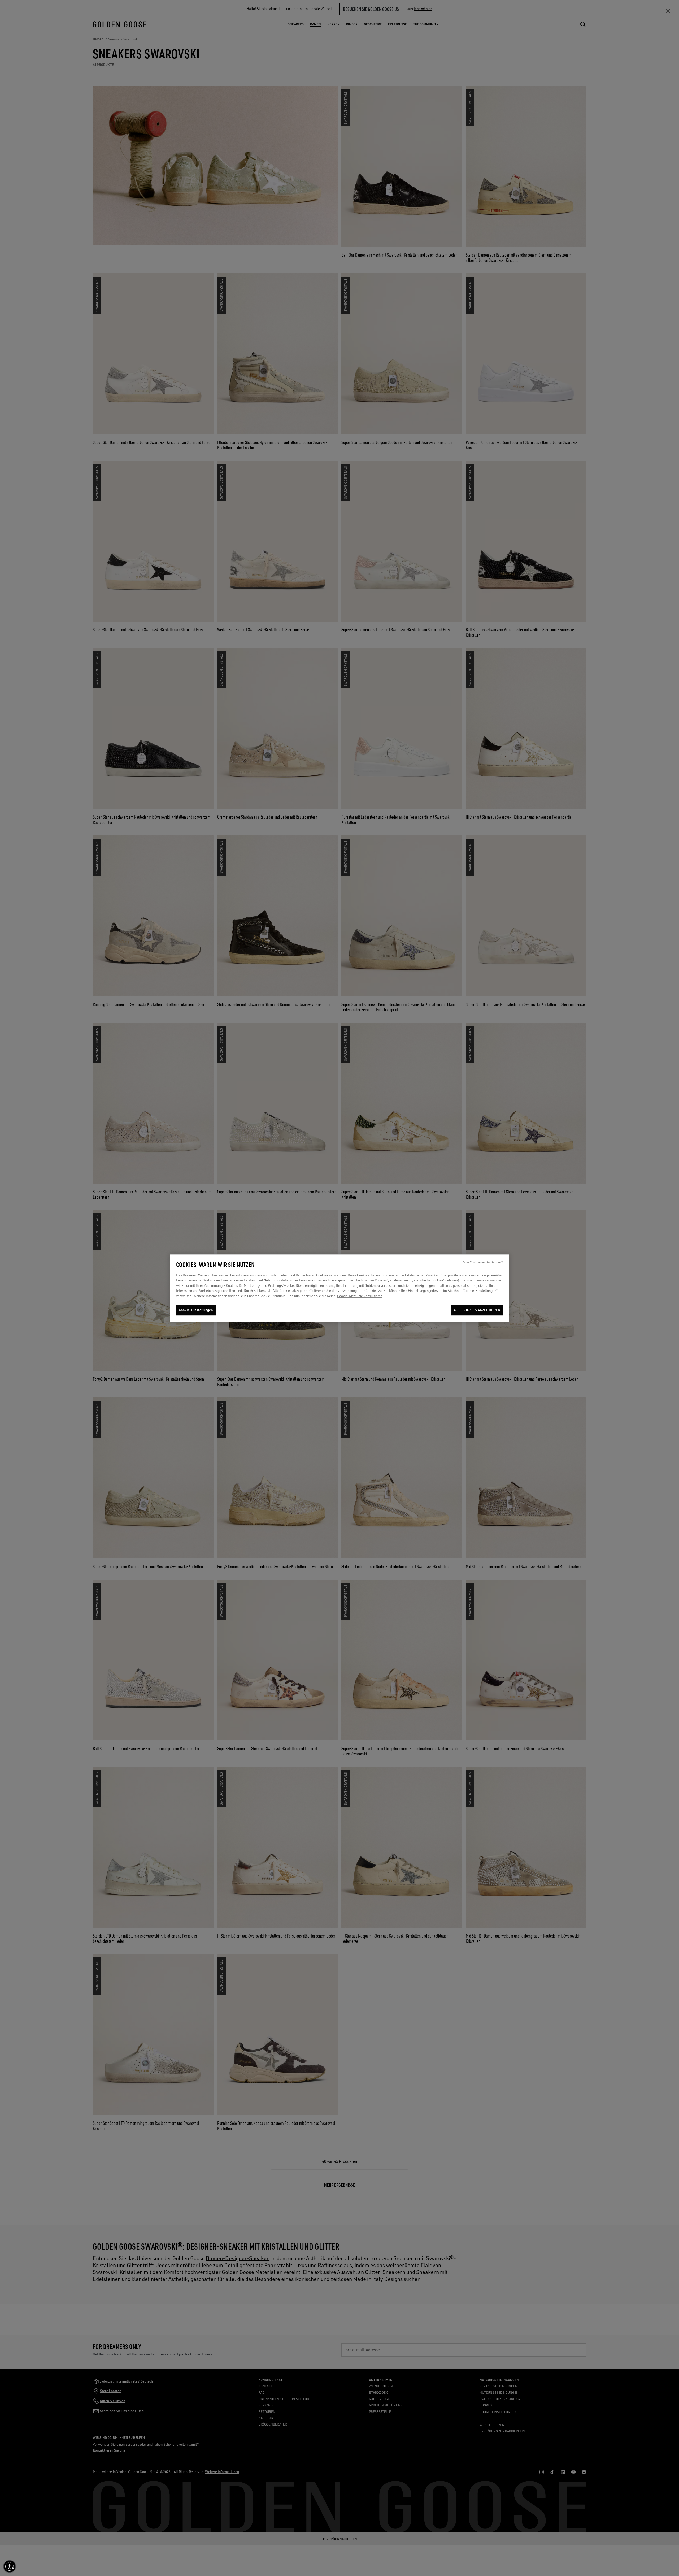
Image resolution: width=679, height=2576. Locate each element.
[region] (339, 1288)
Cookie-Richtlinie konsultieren (360, 1296)
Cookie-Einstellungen (196, 1310)
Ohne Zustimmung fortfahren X (483, 1262)
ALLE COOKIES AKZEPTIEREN (477, 1310)
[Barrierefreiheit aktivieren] (10, 2566)
